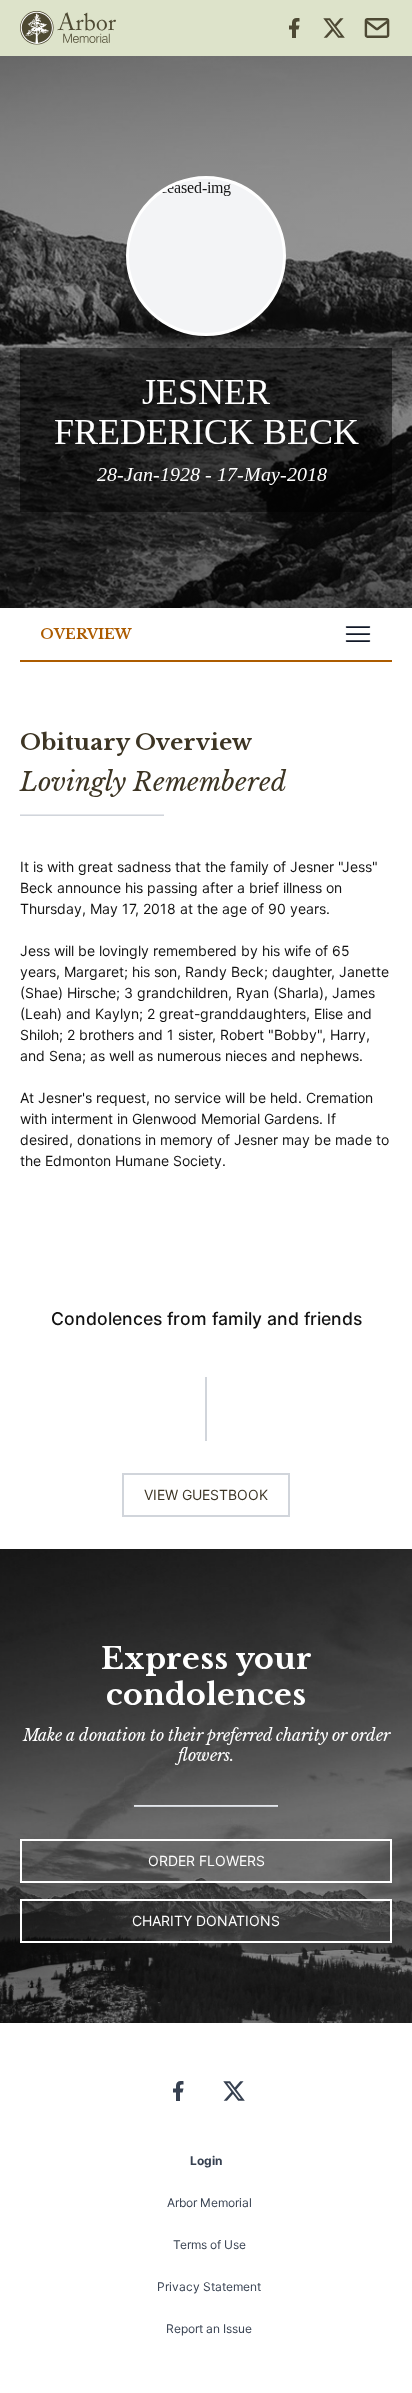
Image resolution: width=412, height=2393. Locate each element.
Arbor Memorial (209, 2202)
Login (206, 2160)
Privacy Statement (209, 2286)
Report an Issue (209, 2328)
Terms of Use (209, 2244)
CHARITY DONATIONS (206, 1920)
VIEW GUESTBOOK (206, 1494)
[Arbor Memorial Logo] (68, 28)
